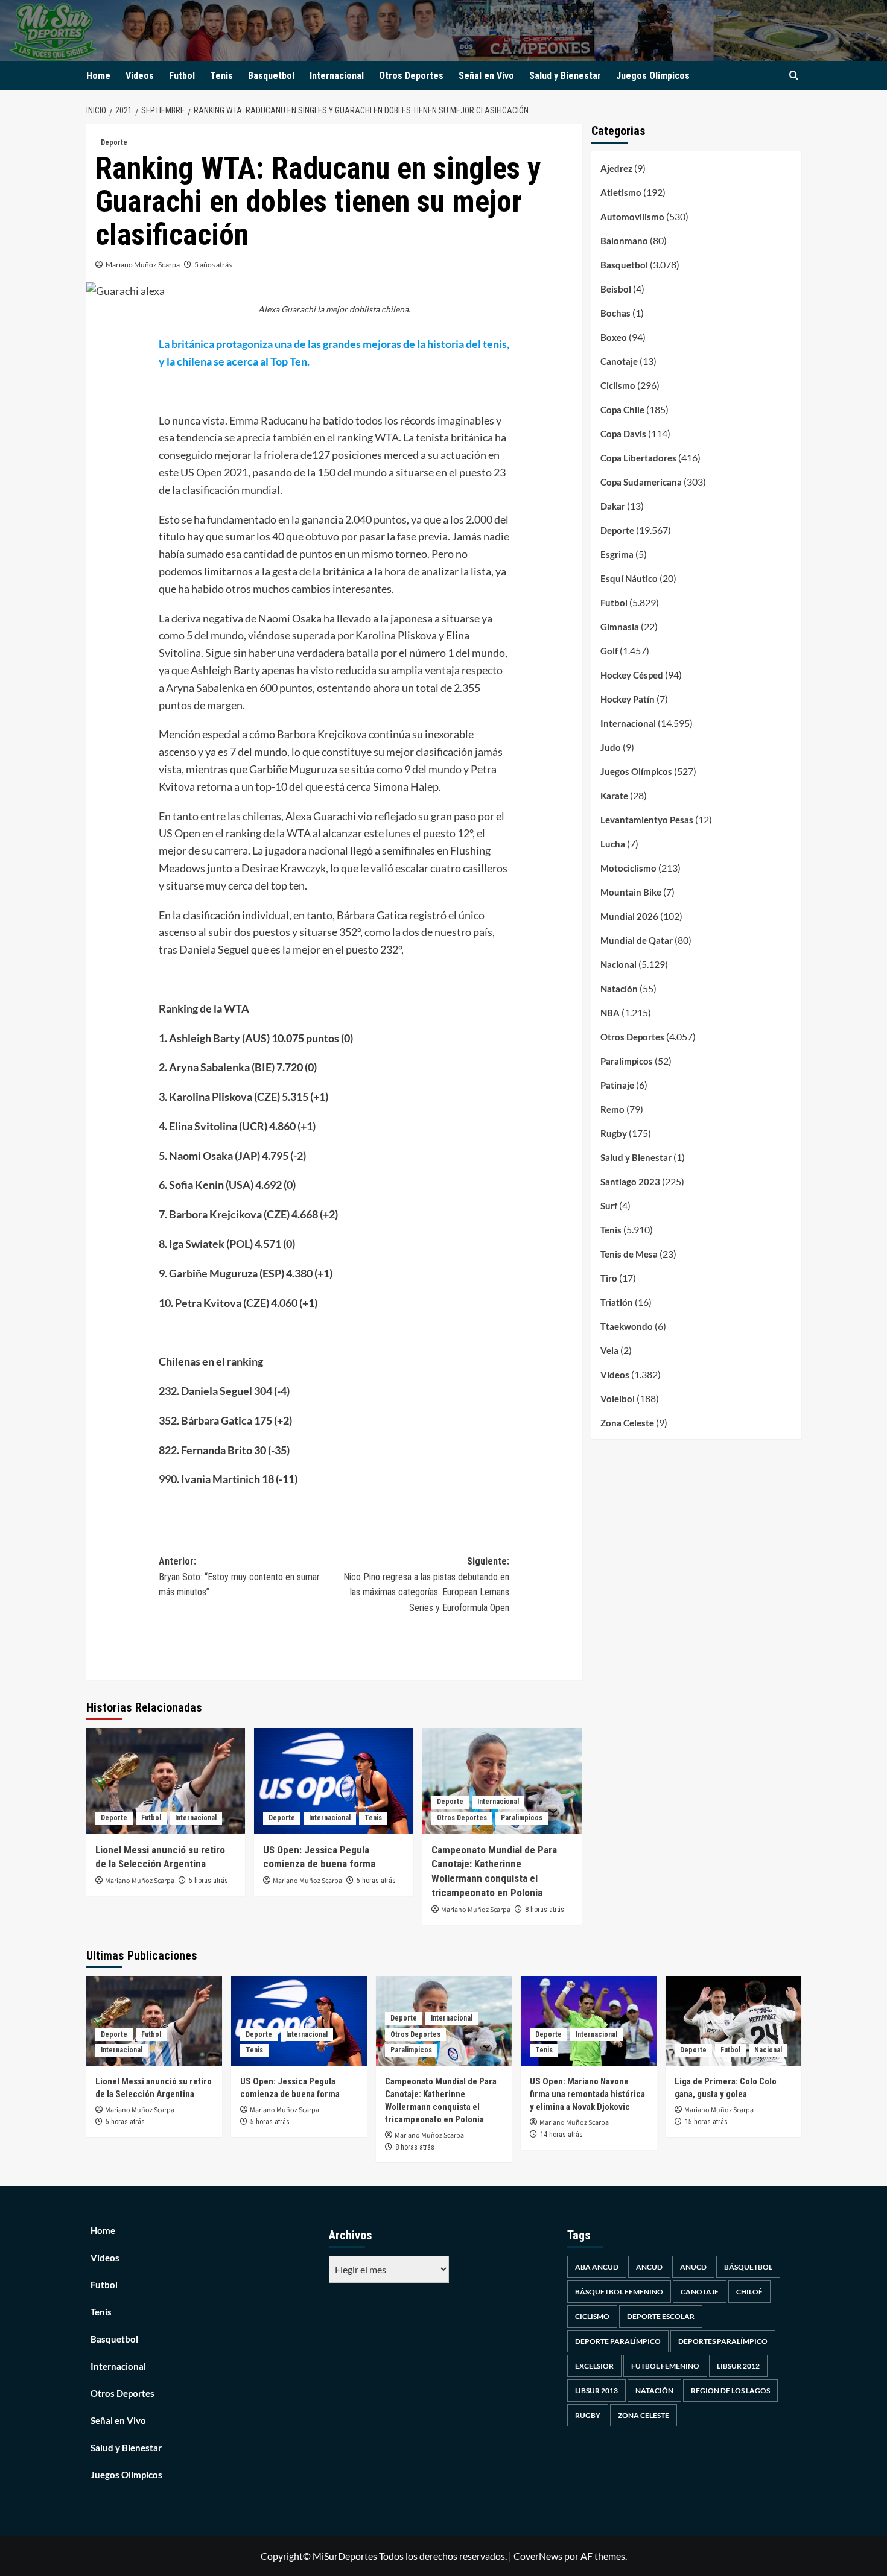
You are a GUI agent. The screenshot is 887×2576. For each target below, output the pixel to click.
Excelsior (594, 2366)
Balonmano (624, 241)
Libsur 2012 (738, 2366)
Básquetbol (748, 2267)
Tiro (609, 1278)
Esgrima (617, 554)
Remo (612, 1109)
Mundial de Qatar (637, 940)
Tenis (221, 76)
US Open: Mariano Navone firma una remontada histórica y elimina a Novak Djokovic (587, 2094)
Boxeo (614, 337)
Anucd (693, 2267)
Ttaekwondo (627, 1326)
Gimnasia (620, 627)
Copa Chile (622, 410)
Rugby (614, 1133)
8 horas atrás (545, 1910)
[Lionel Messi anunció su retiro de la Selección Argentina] (166, 1781)
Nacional (618, 964)
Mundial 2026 (629, 916)
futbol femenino (665, 2366)
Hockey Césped (632, 675)
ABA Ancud (597, 2267)
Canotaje (619, 361)
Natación (619, 989)
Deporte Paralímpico (618, 2341)
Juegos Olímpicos (653, 76)
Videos (140, 76)
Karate (614, 796)
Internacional (337, 76)
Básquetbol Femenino (619, 2292)
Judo (611, 747)
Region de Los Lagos (730, 2391)
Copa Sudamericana (641, 482)
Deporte (114, 142)
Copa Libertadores (638, 458)
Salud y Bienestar (565, 76)
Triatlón (617, 1302)
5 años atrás (213, 264)
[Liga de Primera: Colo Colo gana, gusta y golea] (733, 2021)
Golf (609, 651)
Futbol (182, 76)
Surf (609, 1206)
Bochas (615, 313)
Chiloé (749, 2292)
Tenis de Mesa (629, 1254)
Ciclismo (618, 385)
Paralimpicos (522, 1818)
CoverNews (538, 2556)
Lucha (613, 844)
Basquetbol (271, 76)
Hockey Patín (628, 699)
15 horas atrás (706, 2122)
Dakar (613, 506)
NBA (610, 1013)
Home (98, 76)
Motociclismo (628, 868)
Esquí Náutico (629, 578)
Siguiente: (426, 1584)
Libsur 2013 (596, 2391)
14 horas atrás (561, 2135)
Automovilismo (632, 217)
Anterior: (239, 1577)
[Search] (794, 76)
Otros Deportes (411, 76)
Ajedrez (616, 168)
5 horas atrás (208, 1881)
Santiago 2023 (630, 1182)
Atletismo (621, 192)
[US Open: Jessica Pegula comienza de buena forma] (334, 1781)
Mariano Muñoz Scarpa (143, 264)
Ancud (649, 2267)
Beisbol (616, 289)
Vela (609, 1350)
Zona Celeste (627, 1423)
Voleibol (618, 1399)
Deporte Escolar (661, 2316)
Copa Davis (623, 434)
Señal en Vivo (486, 76)
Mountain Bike (631, 892)
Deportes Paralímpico (723, 2341)
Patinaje (617, 1085)
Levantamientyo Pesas (647, 820)
